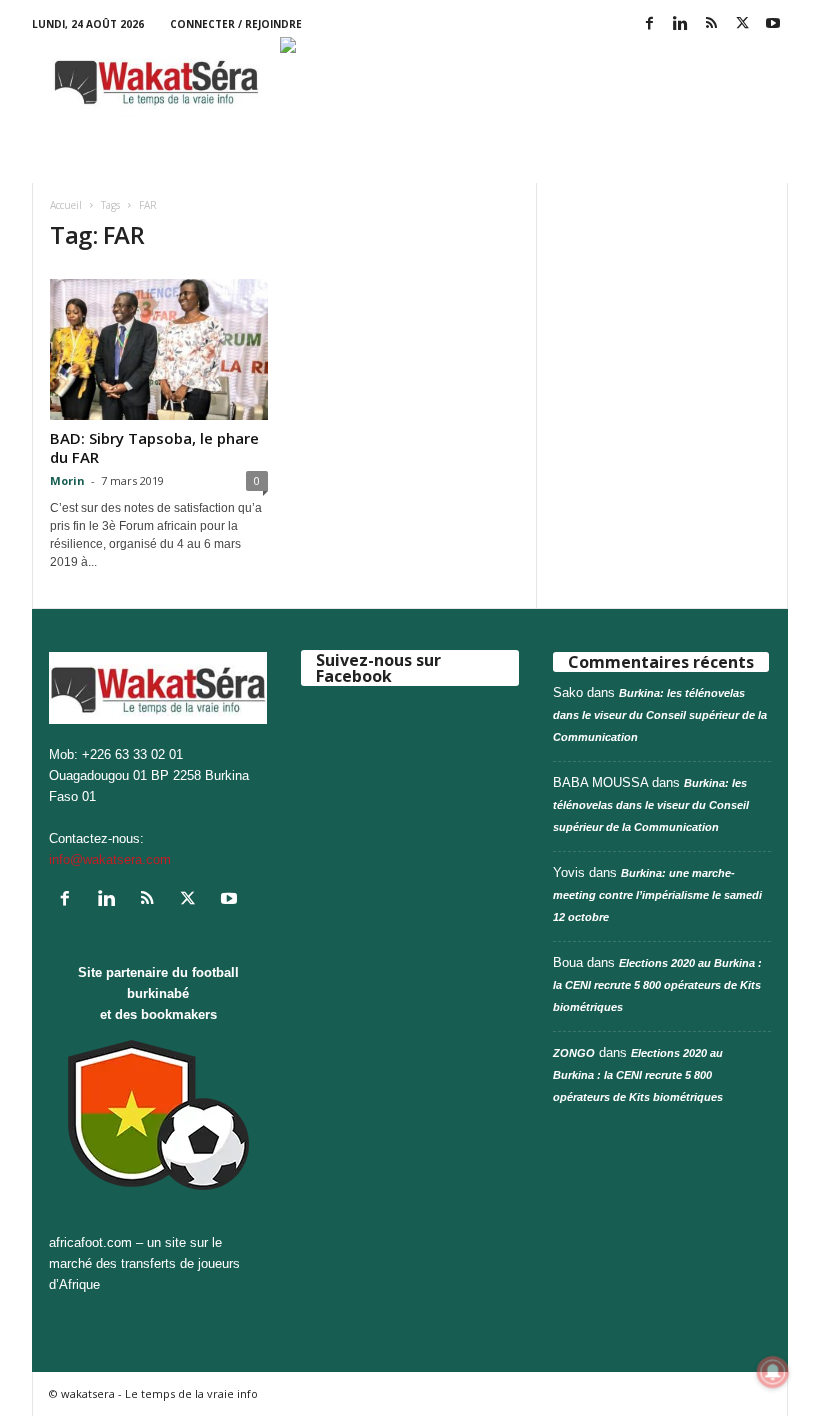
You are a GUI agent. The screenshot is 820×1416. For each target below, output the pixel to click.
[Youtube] (773, 24)
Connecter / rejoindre (236, 24)
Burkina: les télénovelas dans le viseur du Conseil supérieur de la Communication (660, 715)
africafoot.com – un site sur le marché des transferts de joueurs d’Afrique (144, 1263)
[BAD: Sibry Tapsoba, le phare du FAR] (159, 349)
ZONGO (574, 1053)
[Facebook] (649, 24)
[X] (742, 24)
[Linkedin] (680, 24)
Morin (67, 480)
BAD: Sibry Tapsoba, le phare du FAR (154, 447)
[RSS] (711, 24)
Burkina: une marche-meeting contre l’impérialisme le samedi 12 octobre (657, 895)
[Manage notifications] (773, 1372)
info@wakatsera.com (110, 859)
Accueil (66, 205)
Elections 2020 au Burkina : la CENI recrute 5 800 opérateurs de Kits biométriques (657, 985)
